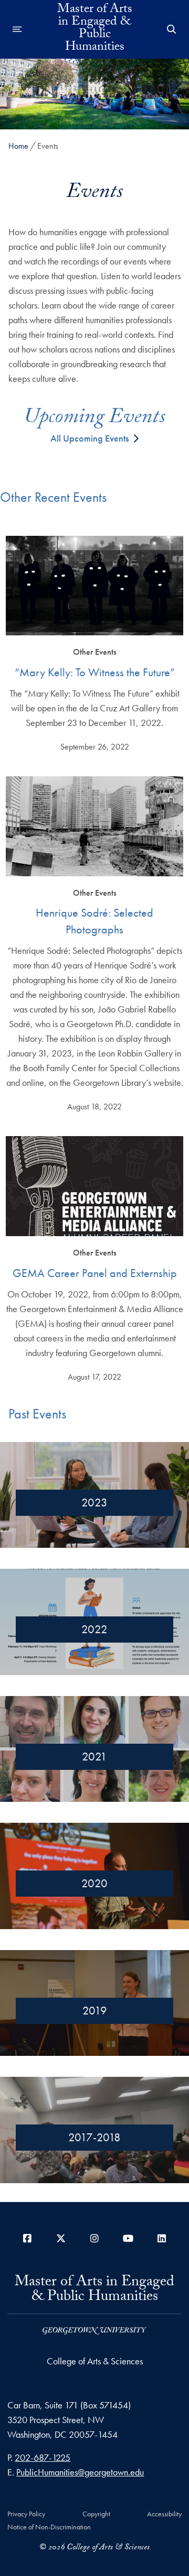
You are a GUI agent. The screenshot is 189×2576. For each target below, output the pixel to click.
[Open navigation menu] (17, 29)
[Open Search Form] (172, 29)
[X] (61, 2238)
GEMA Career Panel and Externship (95, 1273)
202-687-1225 (43, 2457)
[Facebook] (27, 2238)
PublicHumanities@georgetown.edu (80, 2472)
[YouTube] (128, 2238)
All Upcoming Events (90, 438)
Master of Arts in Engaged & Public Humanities (95, 29)
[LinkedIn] (162, 2238)
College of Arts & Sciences (95, 2361)
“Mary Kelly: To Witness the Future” (95, 672)
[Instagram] (94, 2238)
